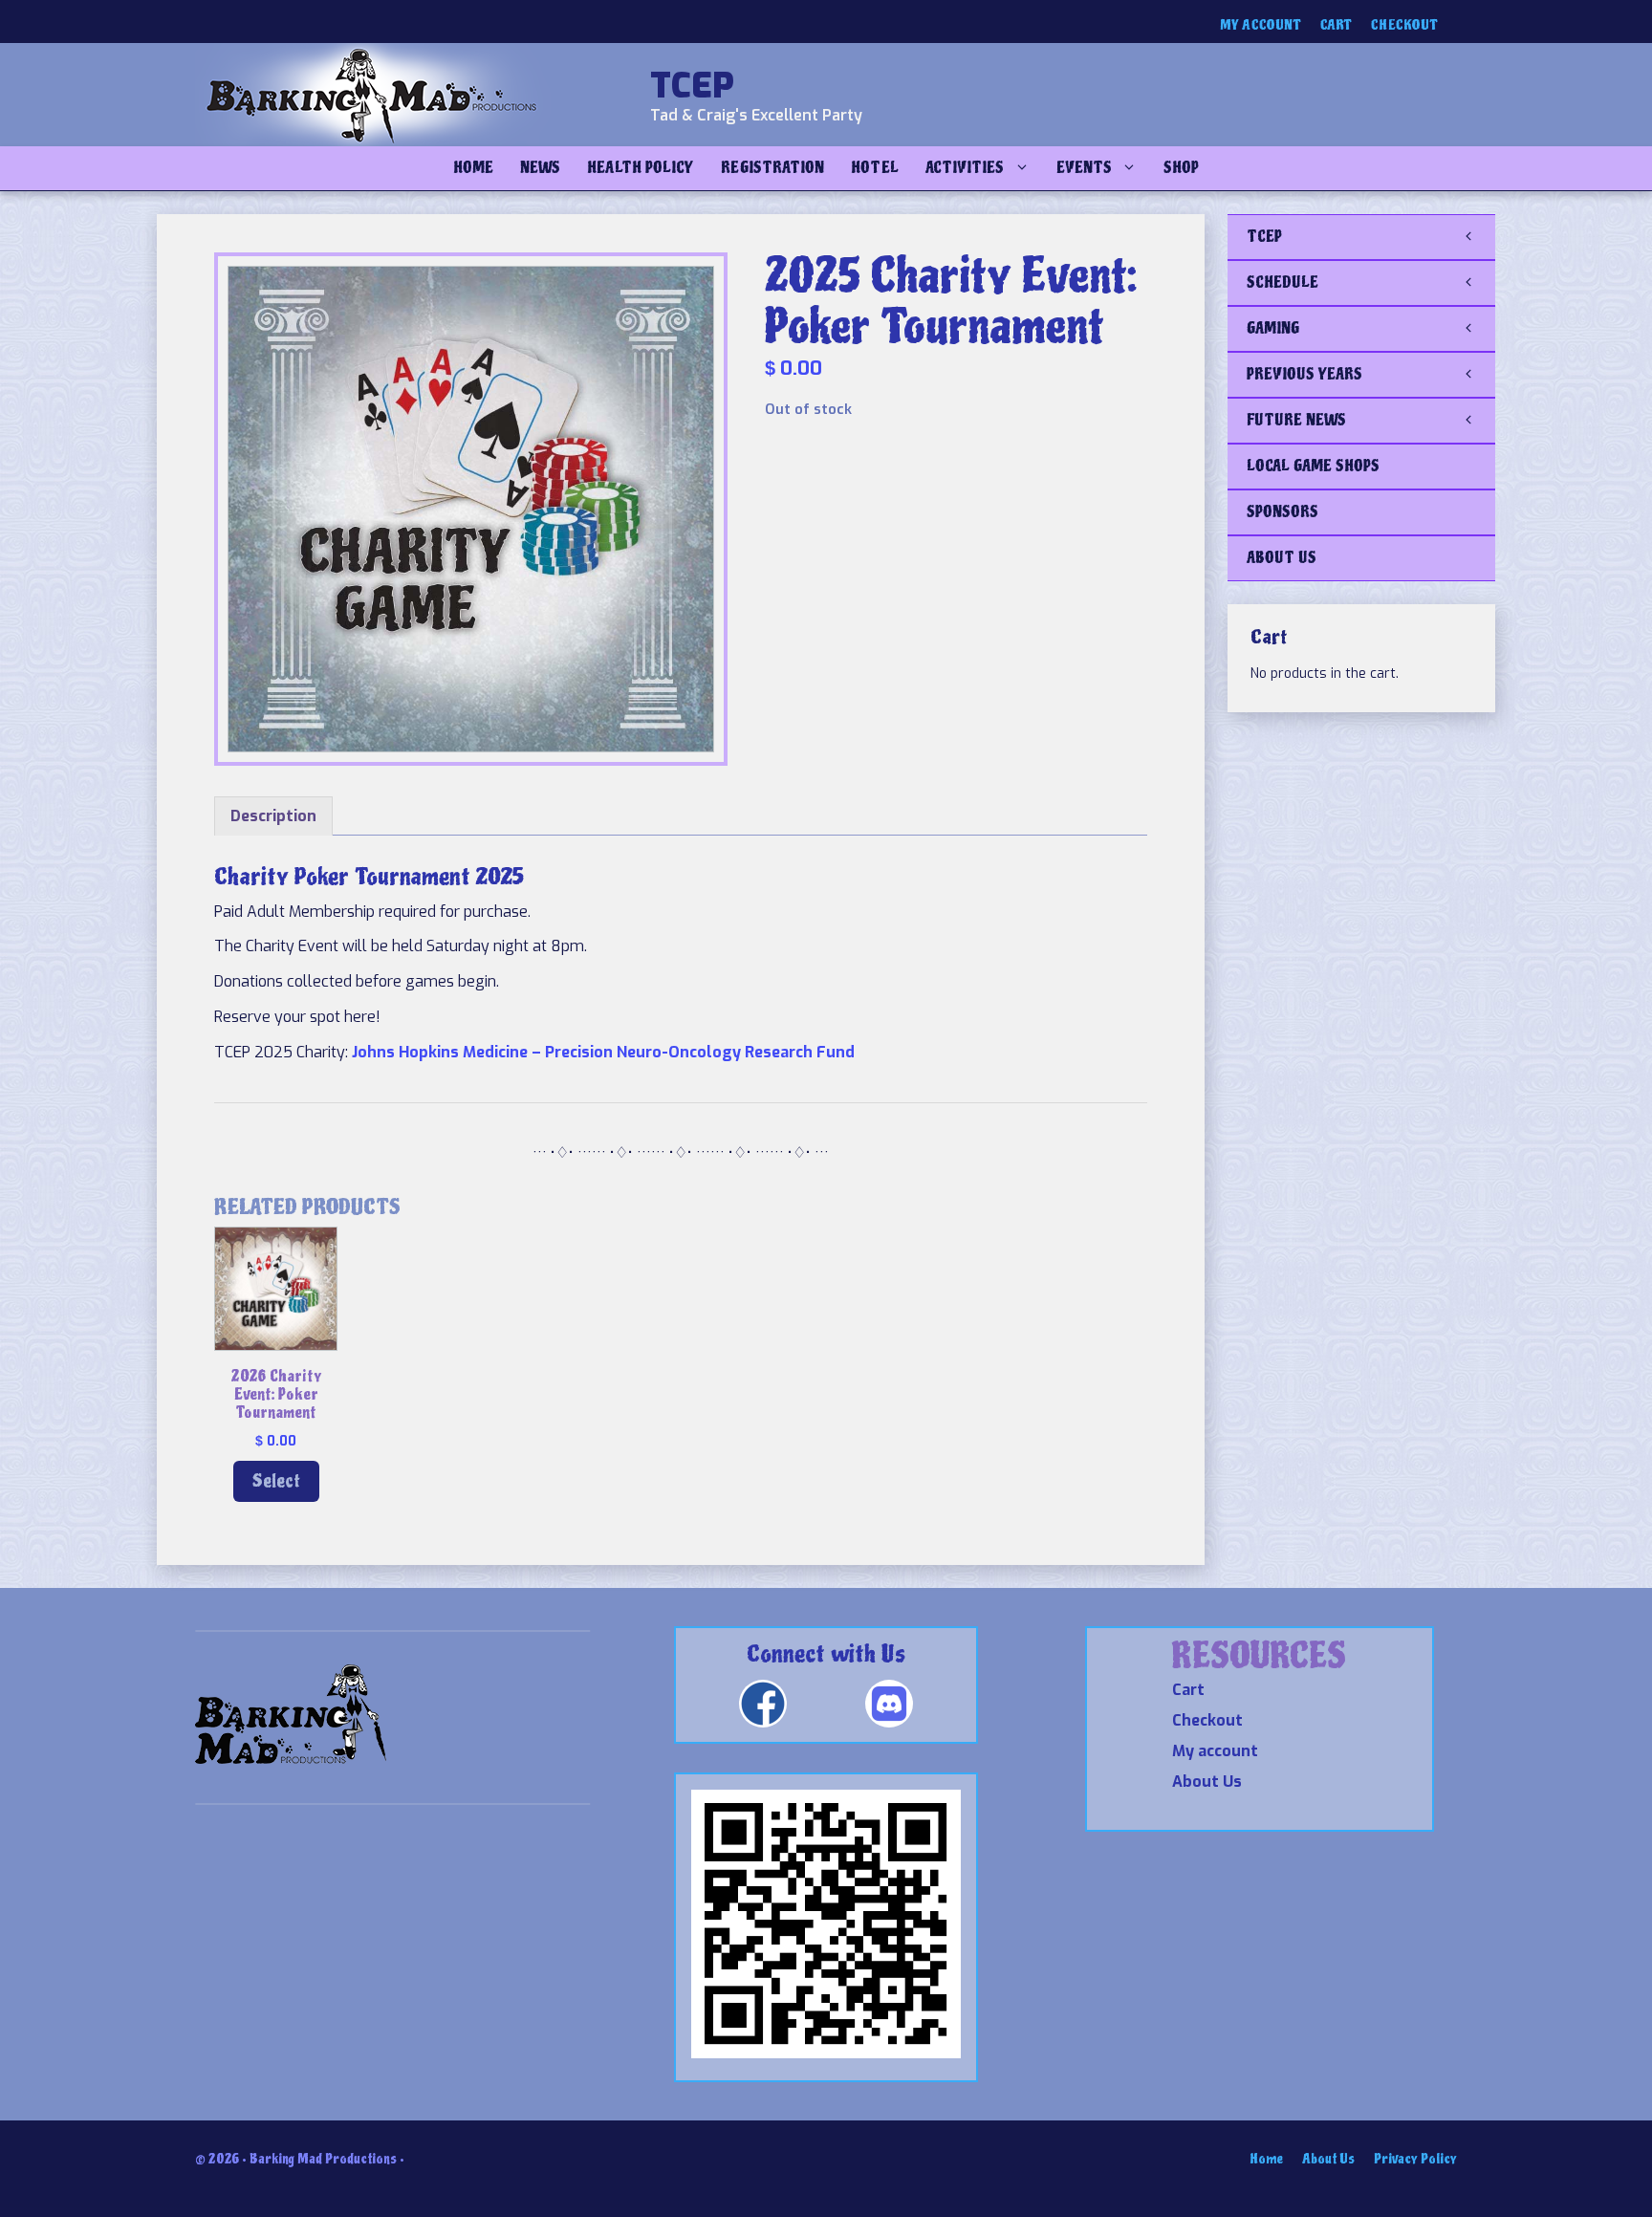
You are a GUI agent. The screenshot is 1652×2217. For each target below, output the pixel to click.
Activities (965, 168)
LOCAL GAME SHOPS (1313, 466)
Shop (1181, 168)
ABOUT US (1282, 558)
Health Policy (641, 168)
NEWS (540, 168)
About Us (1207, 1782)
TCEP (692, 86)
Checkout (1404, 25)
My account (1261, 25)
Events (1084, 168)
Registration (772, 168)
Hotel (874, 168)
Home (473, 168)
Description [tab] (273, 816)
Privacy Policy (1415, 2159)
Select (276, 1481)
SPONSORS (1282, 512)
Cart (1336, 25)
